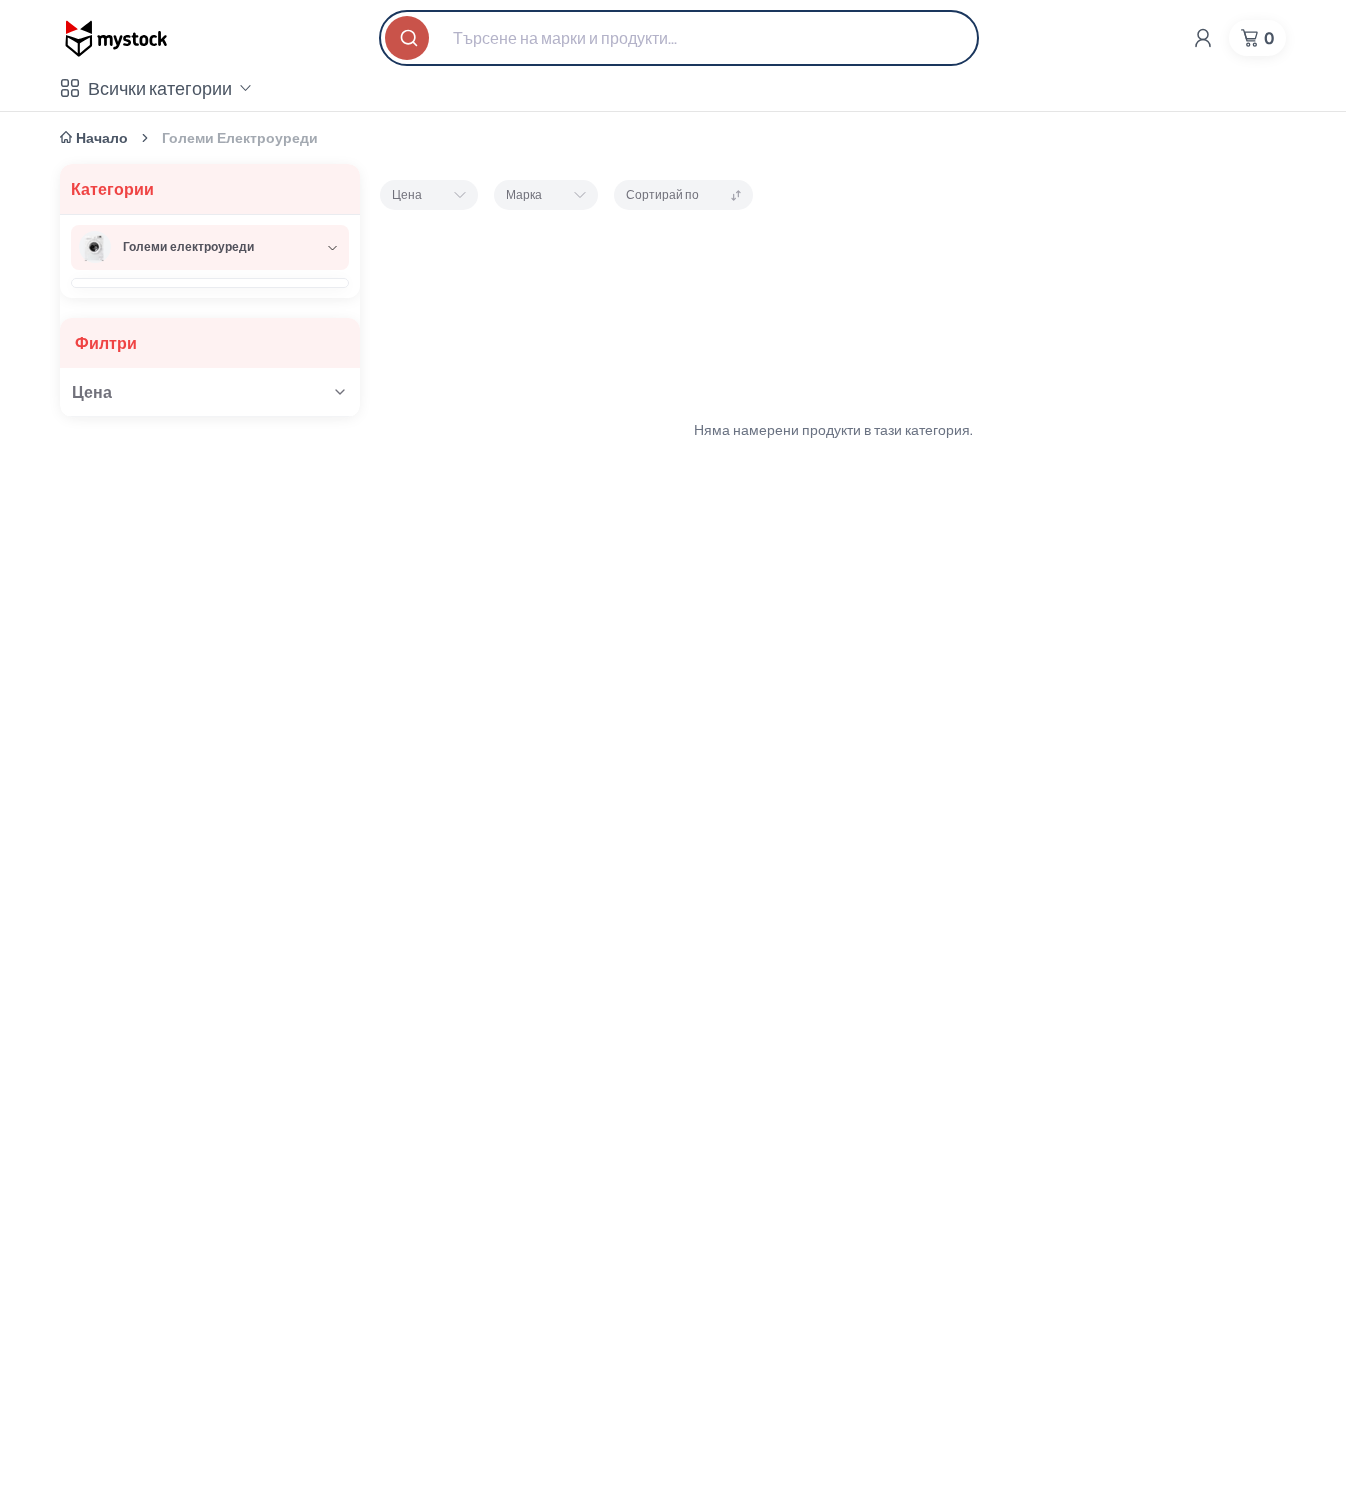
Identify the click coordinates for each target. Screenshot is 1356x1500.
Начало (102, 138)
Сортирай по (662, 194)
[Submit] (409, 38)
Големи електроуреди (188, 246)
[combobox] (679, 38)
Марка (524, 194)
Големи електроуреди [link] (240, 138)
